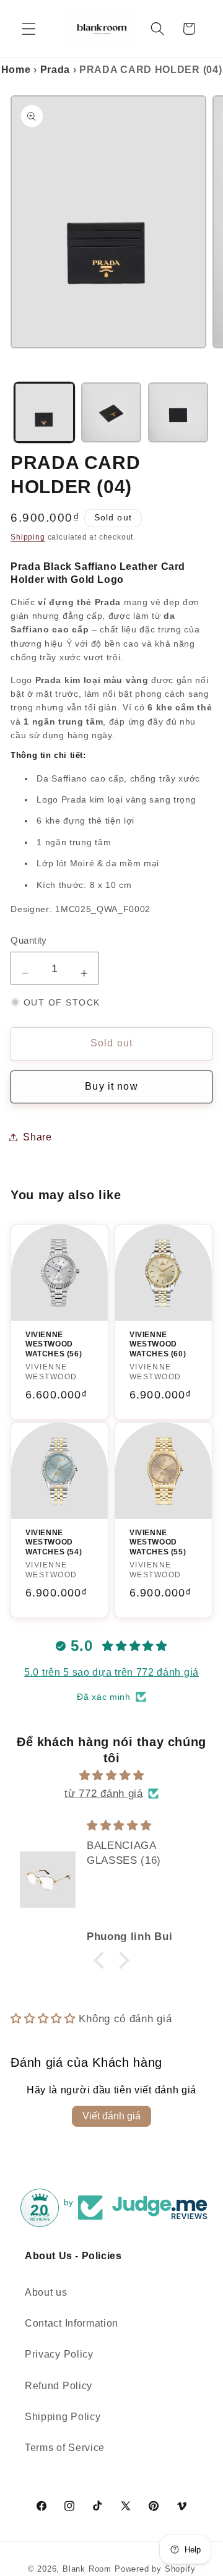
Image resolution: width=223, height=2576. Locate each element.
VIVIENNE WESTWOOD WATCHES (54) (54, 1542)
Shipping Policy (63, 2416)
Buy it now (111, 1086)
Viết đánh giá (111, 2116)
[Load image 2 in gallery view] (111, 412)
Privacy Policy (59, 2354)
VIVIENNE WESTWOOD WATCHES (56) (54, 1344)
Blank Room (89, 2569)
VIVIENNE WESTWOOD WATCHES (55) (158, 1542)
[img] (111, 1775)
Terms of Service (65, 2447)
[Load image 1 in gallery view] (44, 412)
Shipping (28, 537)
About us (46, 2292)
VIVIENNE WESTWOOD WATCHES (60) (158, 1344)
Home (16, 70)
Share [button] (37, 1137)
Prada (55, 70)
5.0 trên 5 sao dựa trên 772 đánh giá (111, 1672)
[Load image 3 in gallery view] (178, 412)
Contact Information (72, 2323)
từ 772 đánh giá (103, 1793)
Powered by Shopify (155, 2569)
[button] (29, 29)
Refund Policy (59, 2385)
